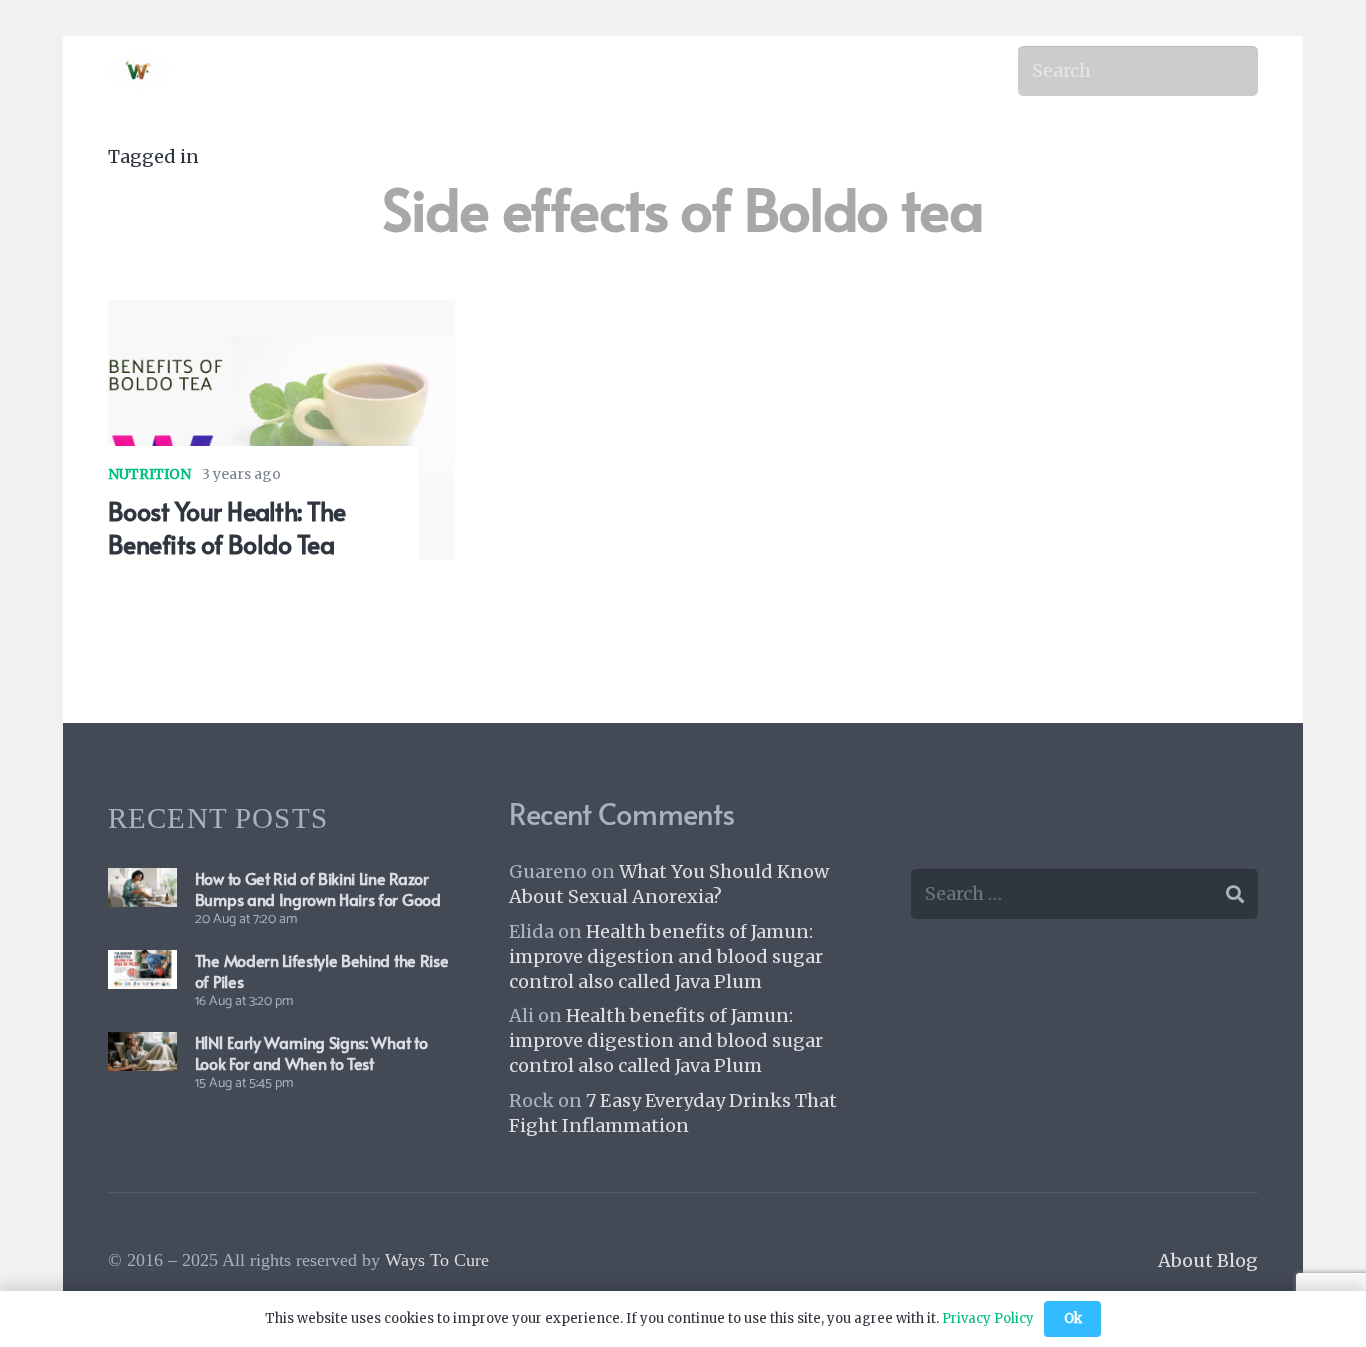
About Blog (1208, 1260)
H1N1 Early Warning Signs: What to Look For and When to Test (311, 1052)
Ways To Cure (437, 1260)
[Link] (139, 71)
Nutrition (149, 474)
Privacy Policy (988, 1318)
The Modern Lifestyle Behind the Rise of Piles (321, 970)
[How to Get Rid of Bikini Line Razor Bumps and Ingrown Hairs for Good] (142, 882)
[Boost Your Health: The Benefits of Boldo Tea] (281, 314)
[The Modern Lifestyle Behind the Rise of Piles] (142, 964)
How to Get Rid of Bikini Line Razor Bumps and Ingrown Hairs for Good (318, 888)
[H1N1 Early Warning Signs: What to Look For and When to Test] (142, 1046)
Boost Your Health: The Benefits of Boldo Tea (227, 527)
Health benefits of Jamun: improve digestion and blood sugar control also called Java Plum (666, 956)
